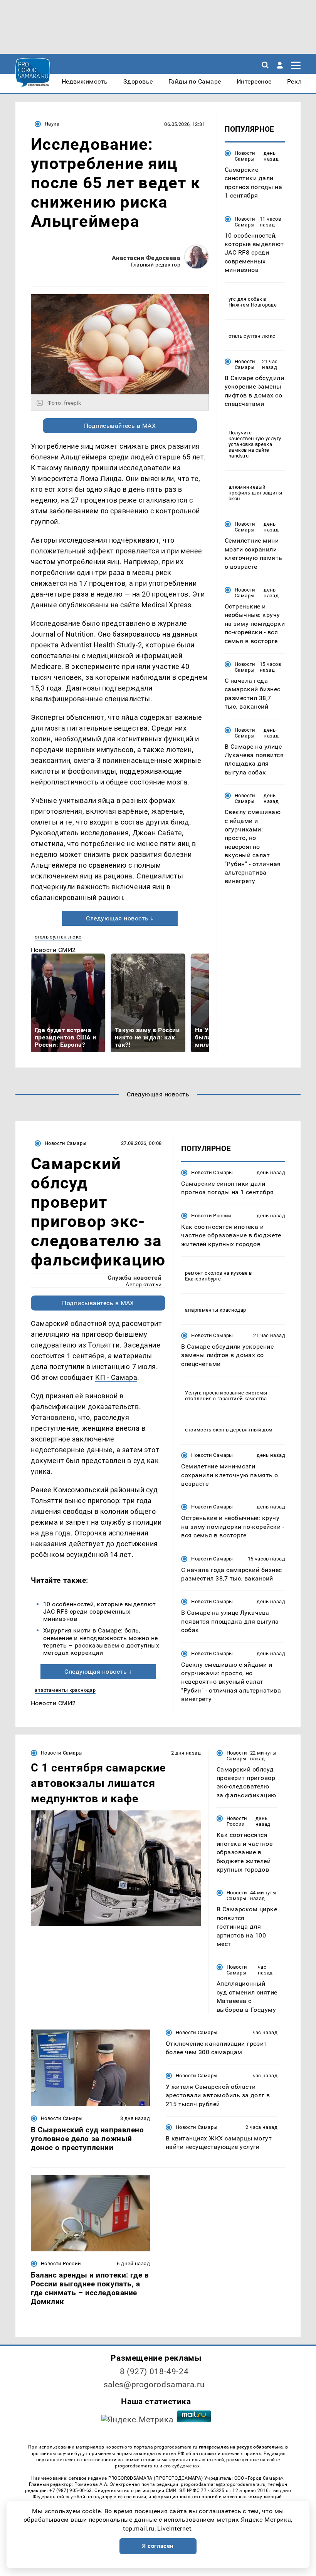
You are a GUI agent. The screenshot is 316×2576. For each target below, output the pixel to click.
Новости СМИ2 (53, 950)
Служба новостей (134, 1278)
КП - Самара (116, 1377)
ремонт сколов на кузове (216, 1273)
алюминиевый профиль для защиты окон (255, 493)
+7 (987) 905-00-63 (71, 2491)
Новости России (211, 1216)
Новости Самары (245, 156)
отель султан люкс (58, 937)
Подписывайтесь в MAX (120, 426)
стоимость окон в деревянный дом (229, 1430)
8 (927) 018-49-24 (154, 2372)
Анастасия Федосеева (146, 258)
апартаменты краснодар (65, 1690)
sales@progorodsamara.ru (154, 2385)
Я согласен (158, 2546)
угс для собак (245, 299)
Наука (52, 124)
